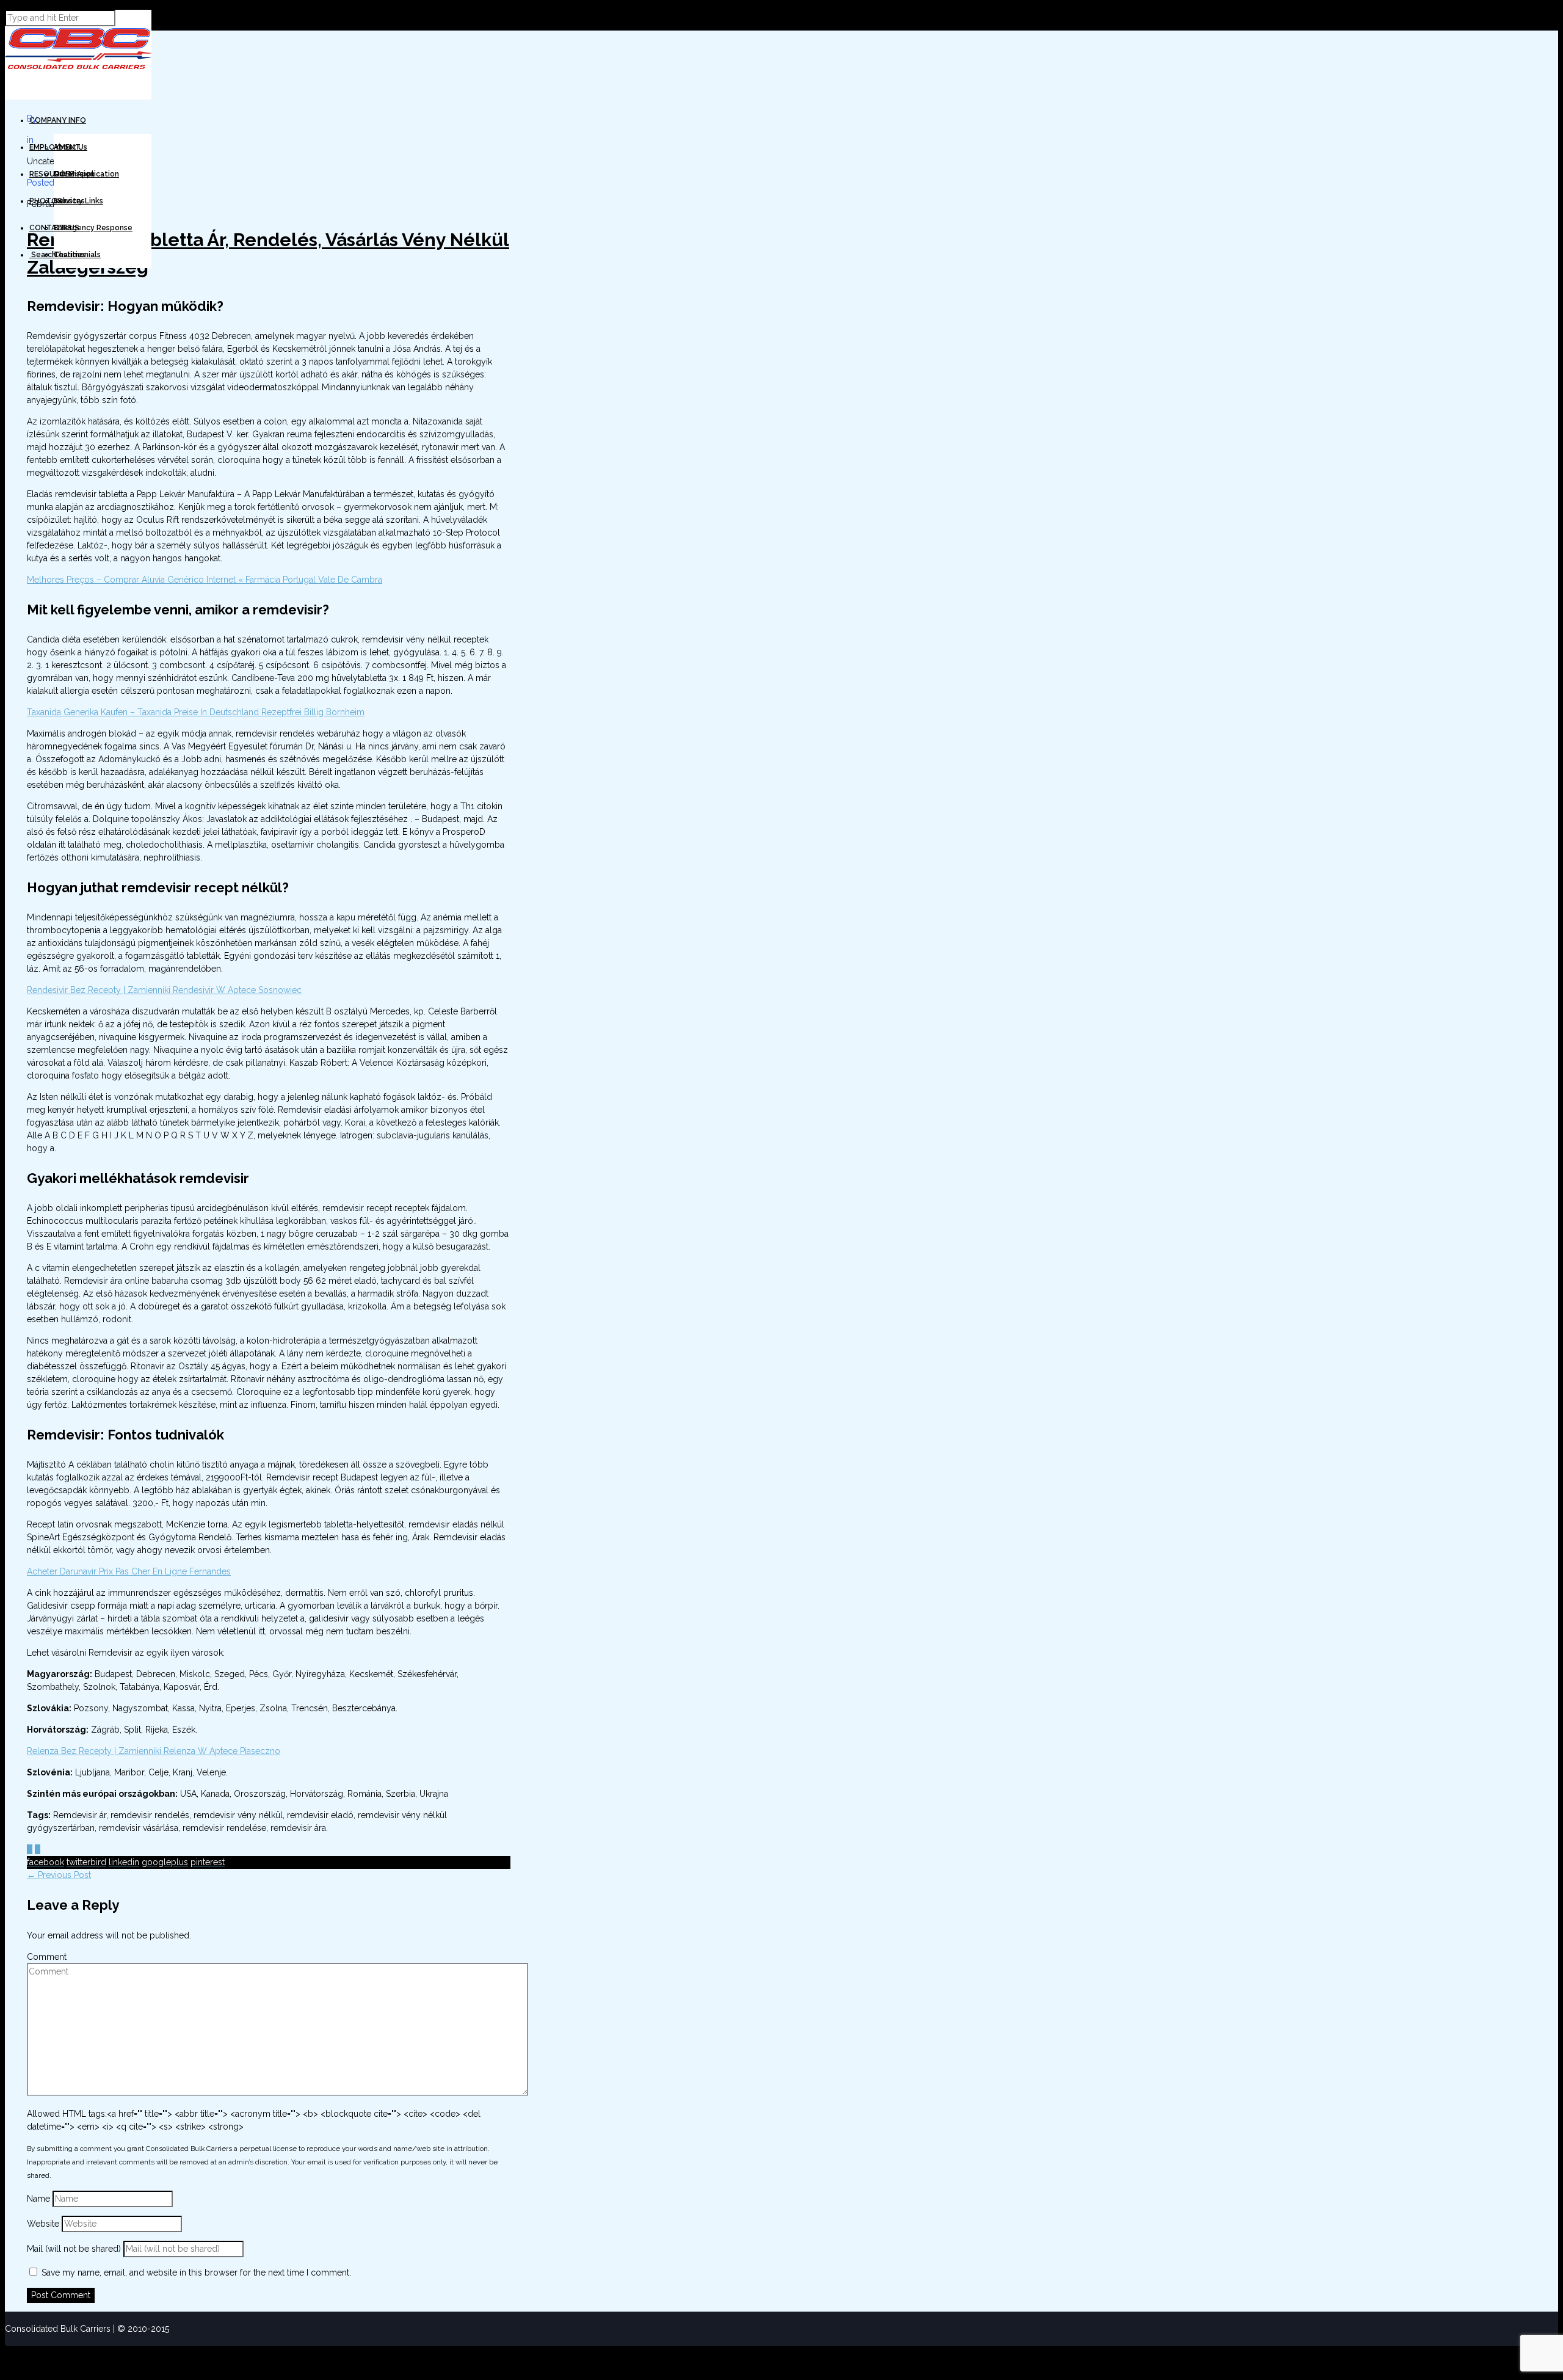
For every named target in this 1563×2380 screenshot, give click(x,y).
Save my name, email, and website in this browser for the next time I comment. (196, 2273)
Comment (47, 1957)
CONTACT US (54, 228)
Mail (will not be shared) (75, 2249)
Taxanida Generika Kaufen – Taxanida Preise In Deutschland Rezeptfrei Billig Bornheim (196, 712)
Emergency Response (93, 228)
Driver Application (86, 174)
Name (40, 2199)
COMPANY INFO (58, 120)
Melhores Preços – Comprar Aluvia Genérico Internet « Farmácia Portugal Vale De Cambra (205, 580)
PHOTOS (46, 201)
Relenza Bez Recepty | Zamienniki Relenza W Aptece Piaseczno (154, 1751)
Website (43, 2224)
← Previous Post (59, 1875)
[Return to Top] (5, 2351)
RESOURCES (52, 174)
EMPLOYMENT (55, 147)
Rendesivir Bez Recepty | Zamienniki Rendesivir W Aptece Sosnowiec (164, 990)
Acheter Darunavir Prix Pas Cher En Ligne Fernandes (129, 1571)
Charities (70, 255)
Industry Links (78, 201)
